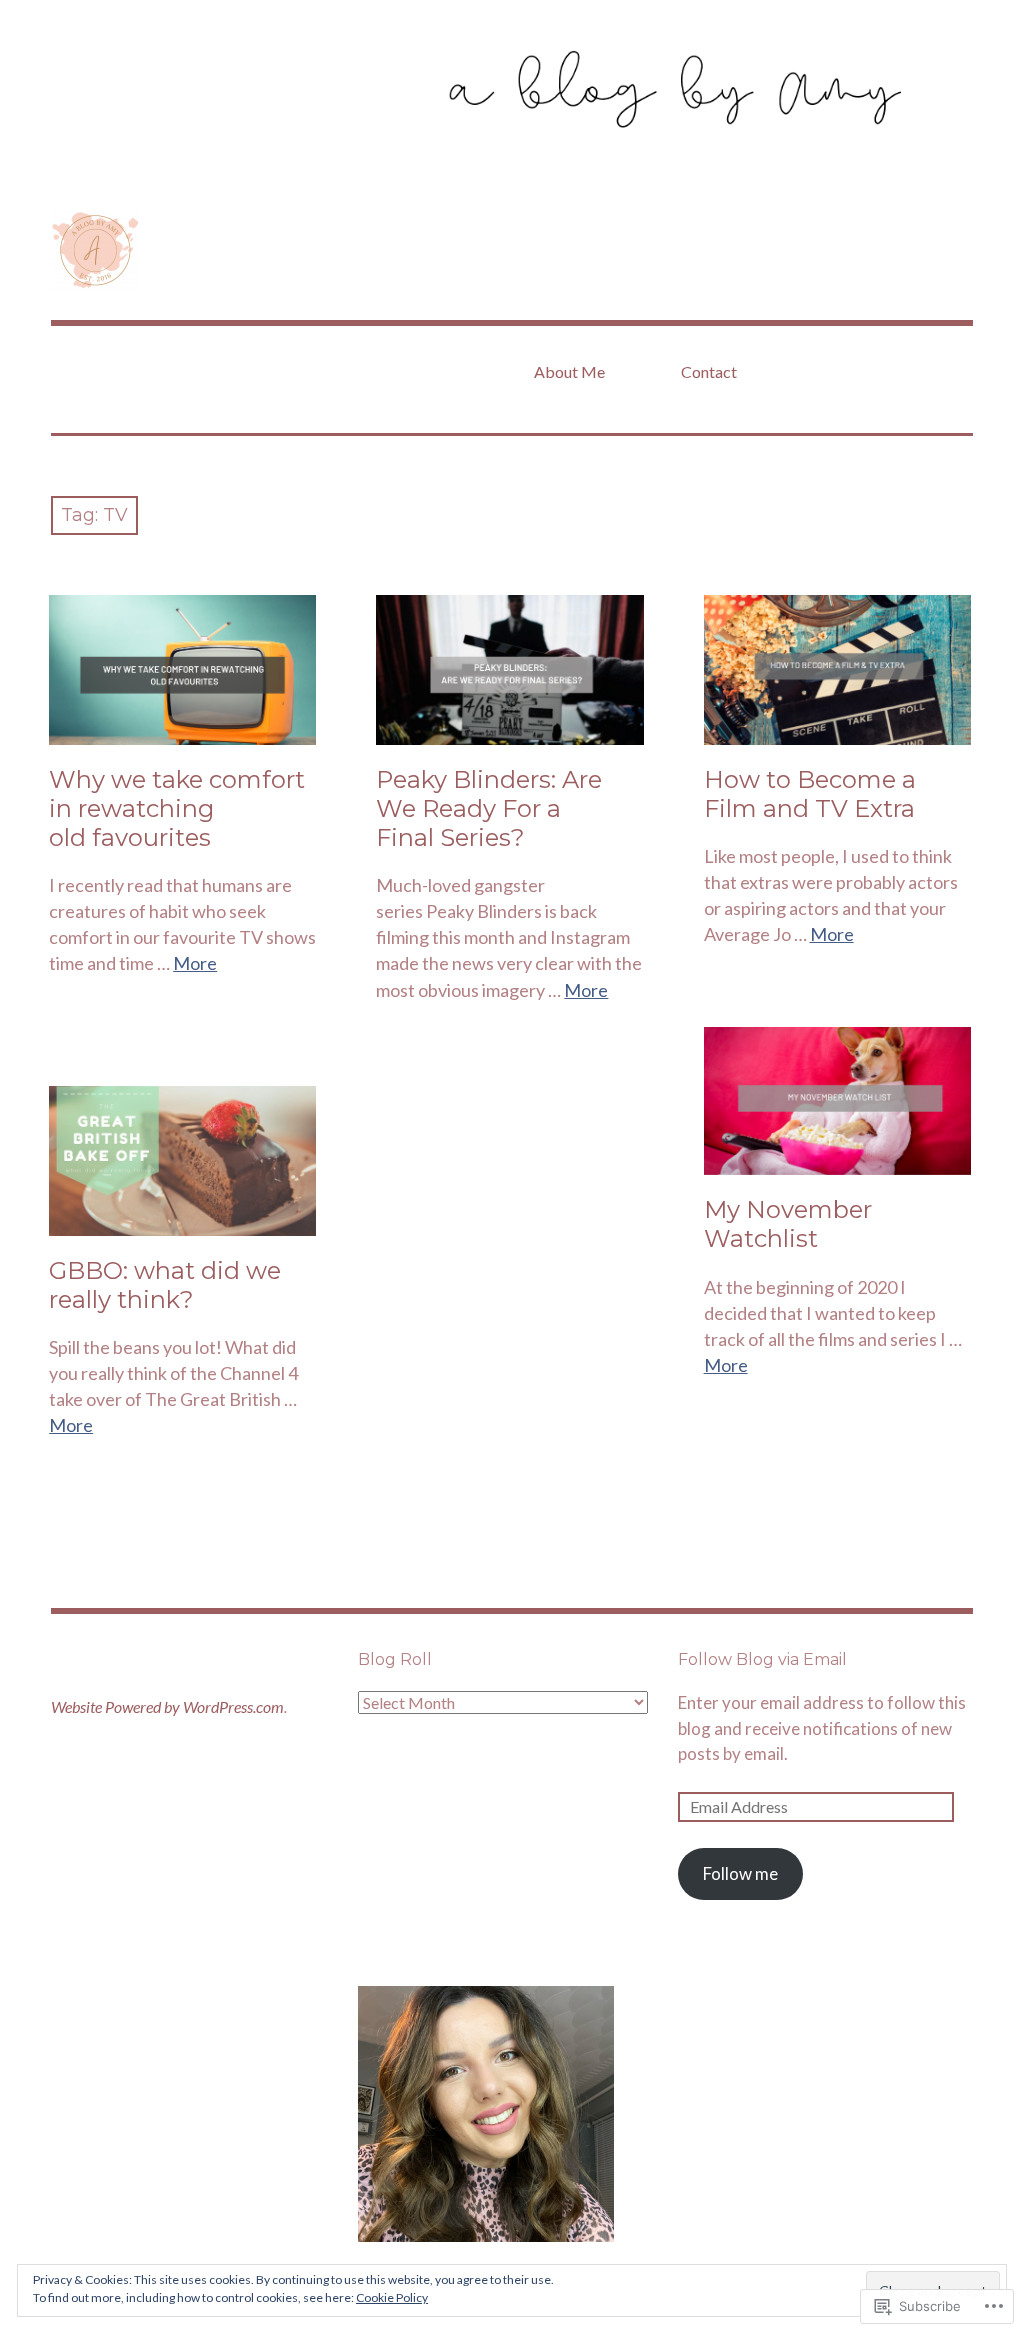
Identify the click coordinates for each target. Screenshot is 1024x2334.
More (195, 963)
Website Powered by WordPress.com (167, 1706)
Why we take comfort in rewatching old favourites (177, 808)
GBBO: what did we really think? (165, 1285)
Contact (709, 371)
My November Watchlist (788, 1224)
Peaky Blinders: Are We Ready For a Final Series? (489, 808)
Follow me (740, 1873)
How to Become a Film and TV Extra (810, 794)
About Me (569, 371)
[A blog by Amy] (512, 90)
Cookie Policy (392, 2297)
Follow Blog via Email (762, 1659)
